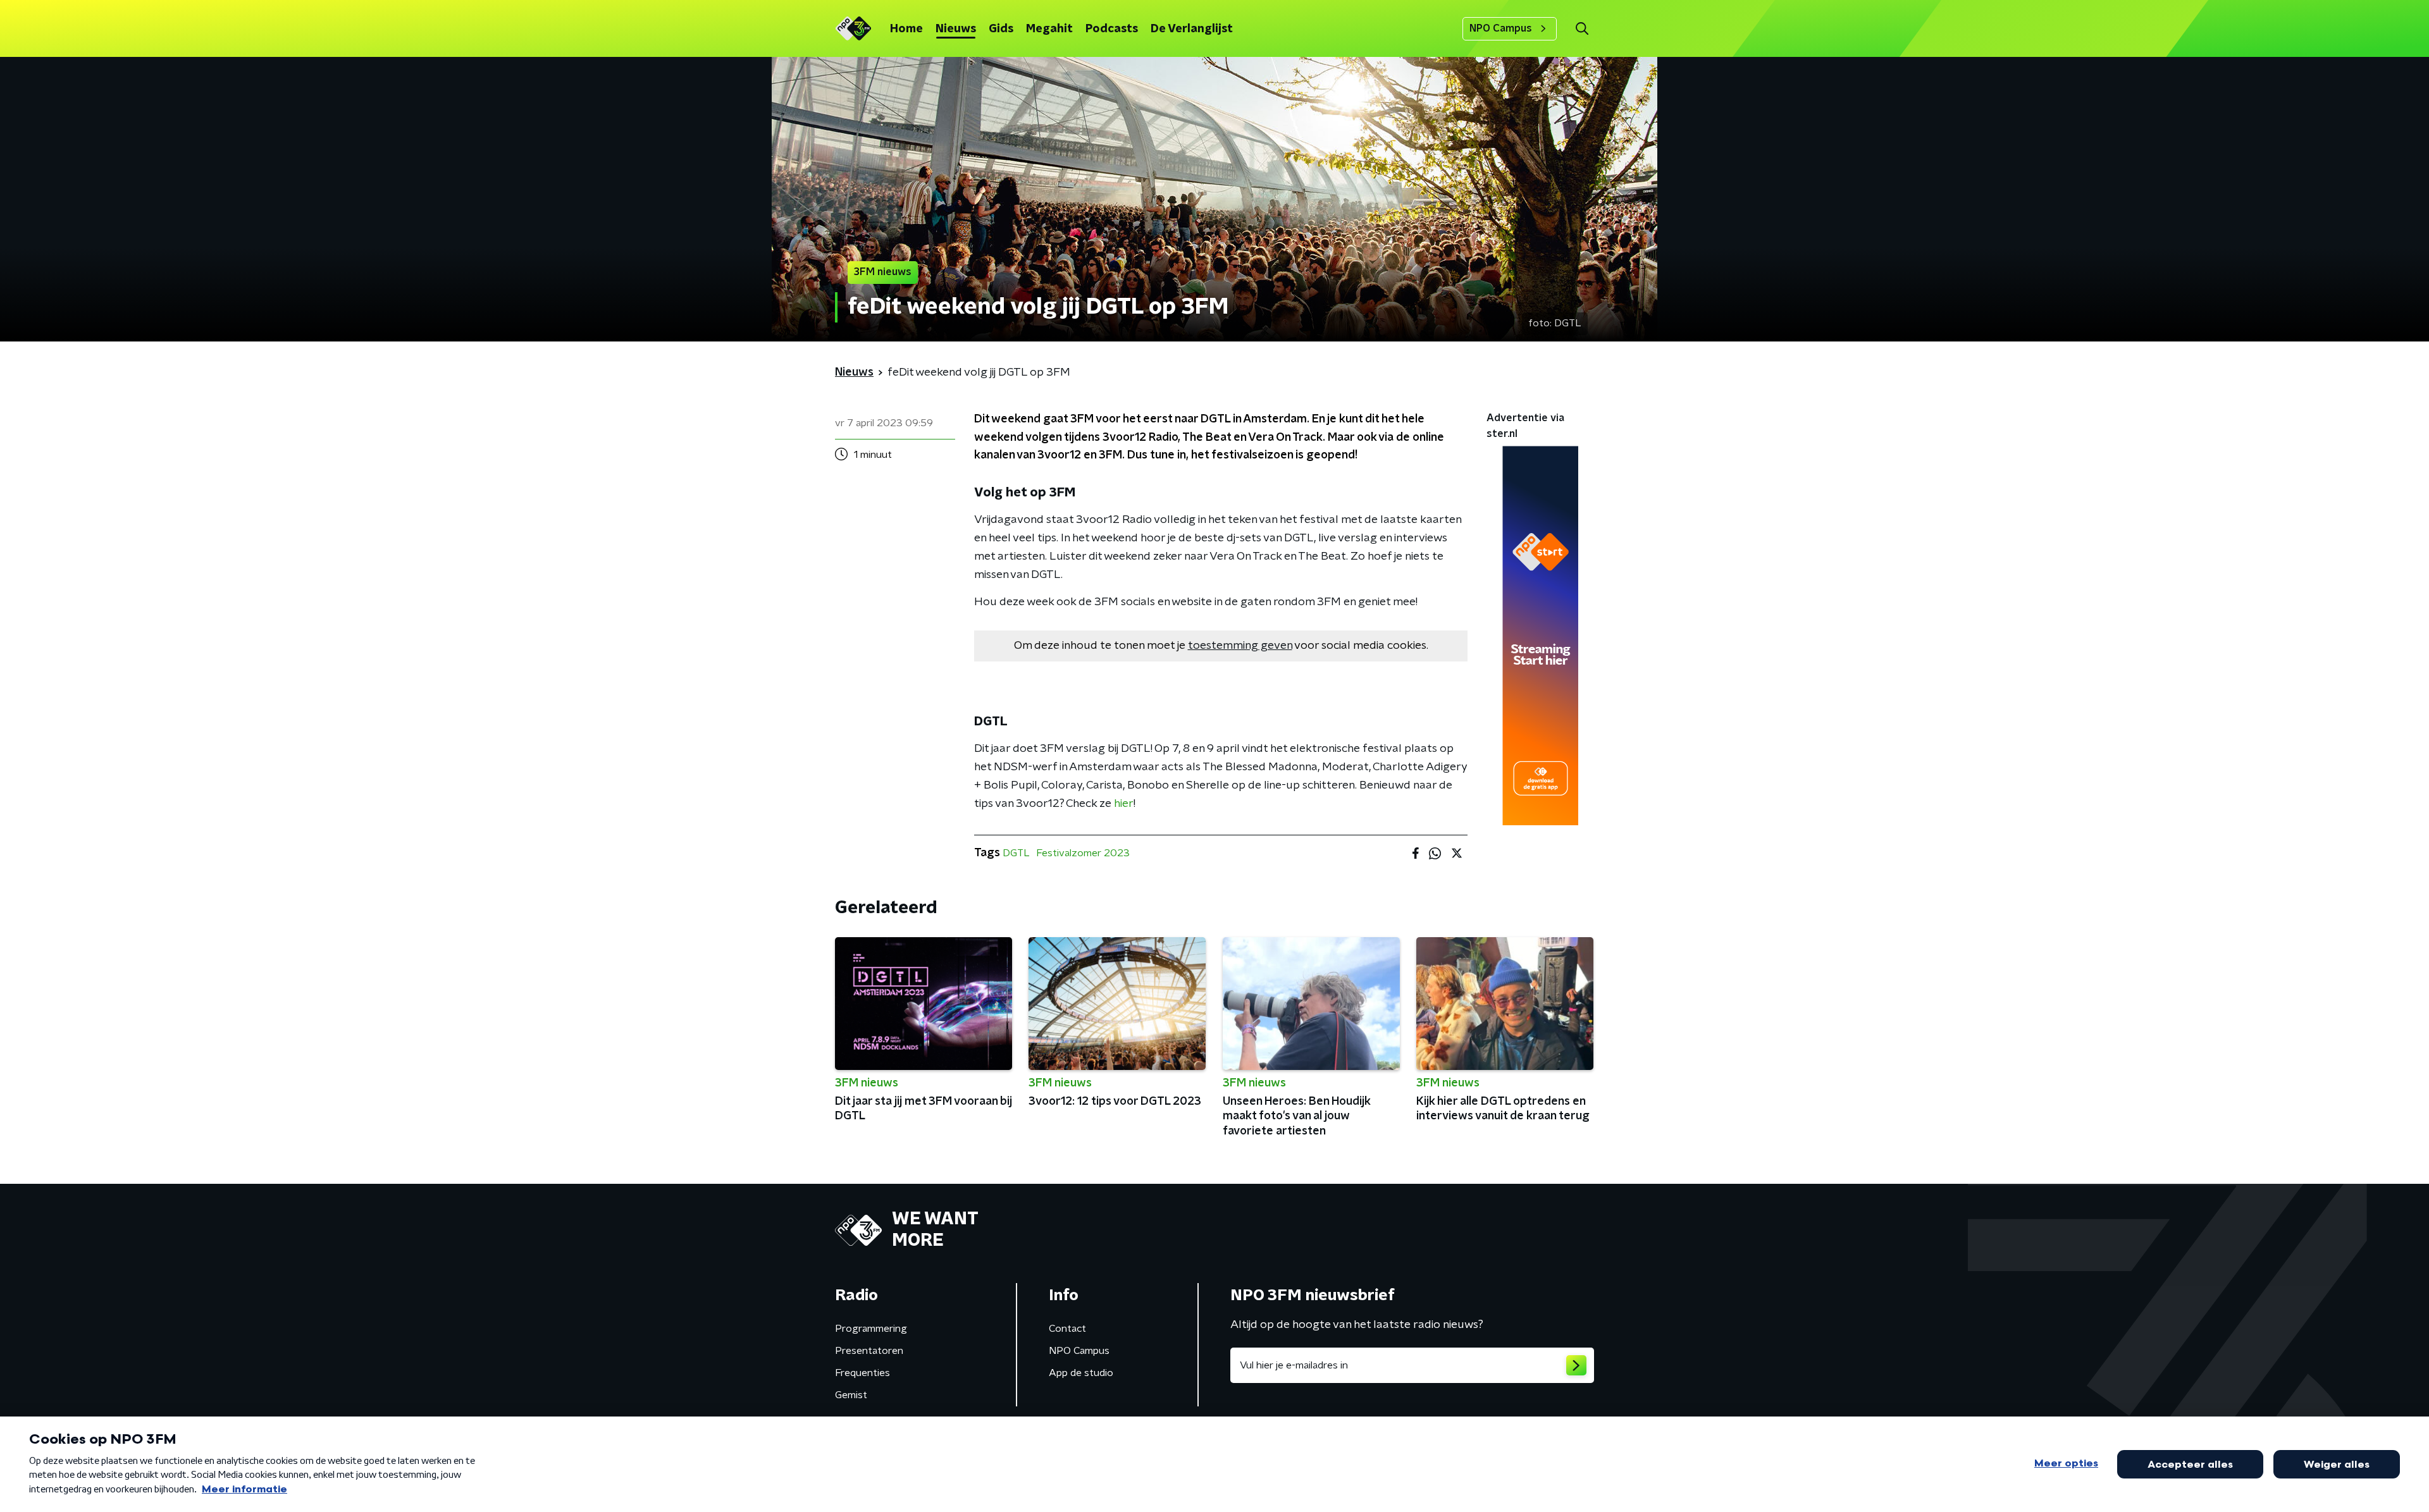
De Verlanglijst (1192, 29)
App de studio (1081, 1373)
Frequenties (862, 1373)
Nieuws (956, 29)
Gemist (851, 1395)
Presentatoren (869, 1351)
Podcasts (1112, 29)
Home (906, 29)
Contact (1067, 1329)
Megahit (1049, 29)
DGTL (1016, 853)
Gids (1001, 29)
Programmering (871, 1329)
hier (1124, 804)
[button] (1582, 29)
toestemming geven (1240, 646)
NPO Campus (1501, 28)
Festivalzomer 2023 (1083, 853)
